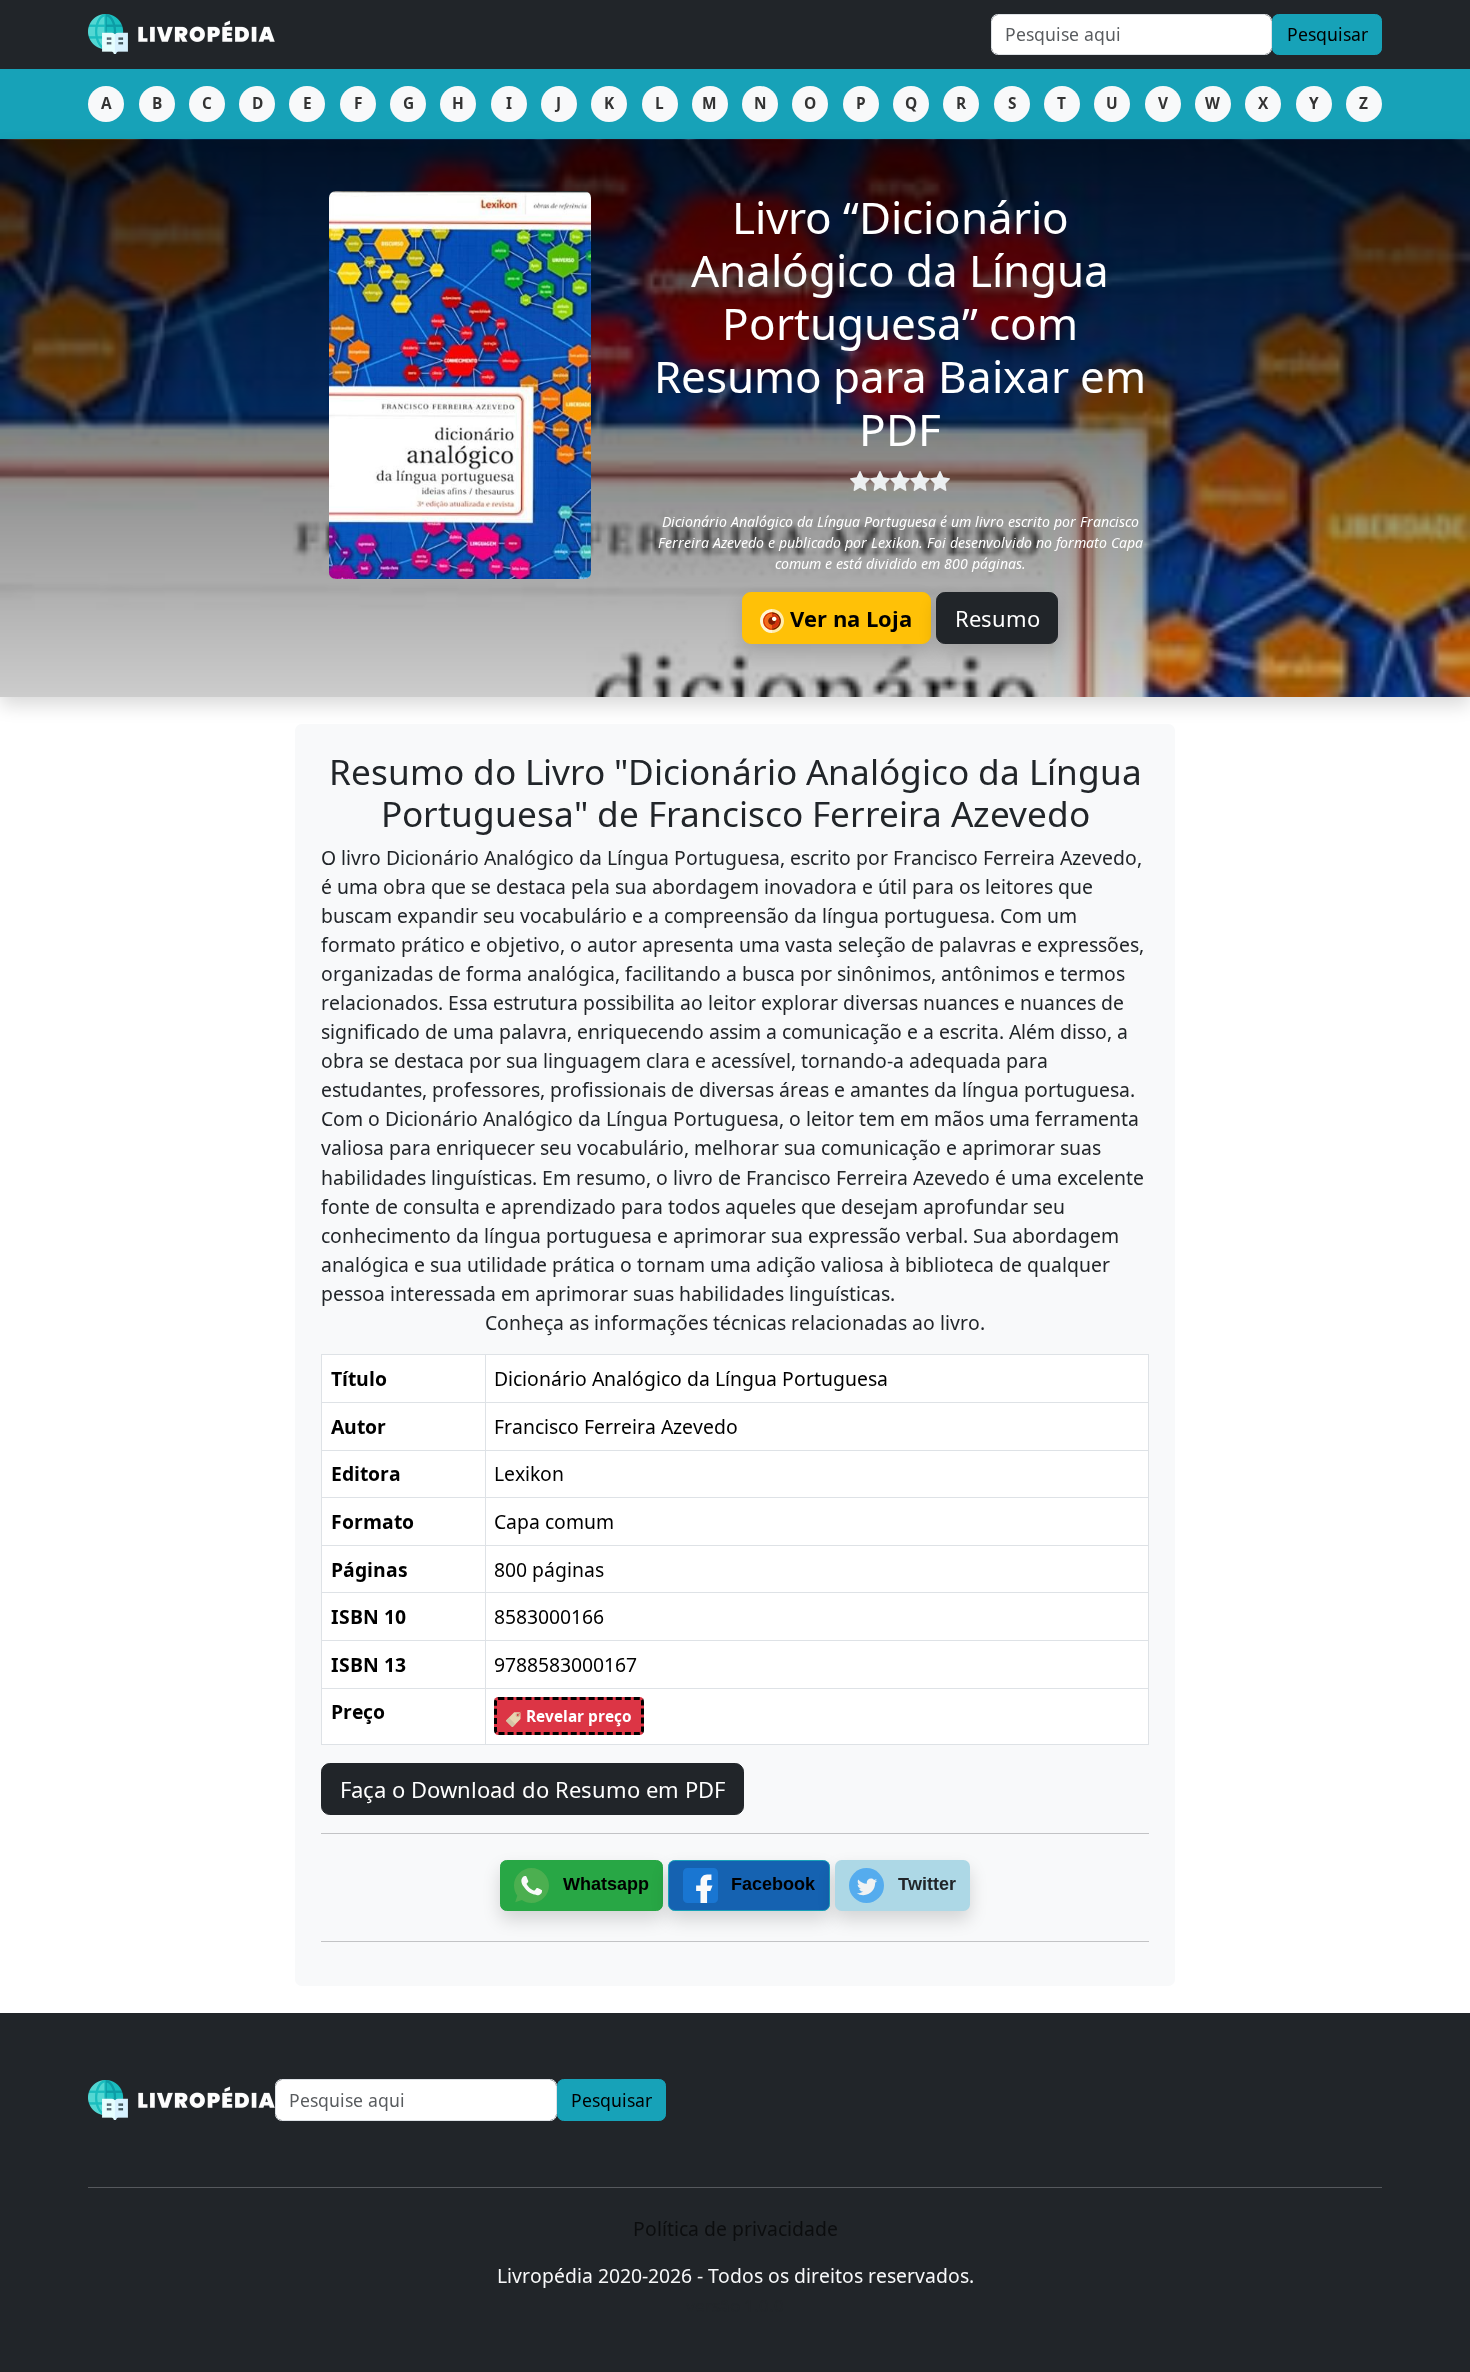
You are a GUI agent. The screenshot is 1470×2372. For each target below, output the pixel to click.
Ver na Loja (848, 618)
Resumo (997, 618)
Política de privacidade (735, 2228)
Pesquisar (1327, 34)
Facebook (770, 1884)
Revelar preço (577, 1716)
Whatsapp (603, 1884)
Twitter (924, 1884)
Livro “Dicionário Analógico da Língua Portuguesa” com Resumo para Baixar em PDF (900, 322)
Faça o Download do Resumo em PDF (532, 1789)
